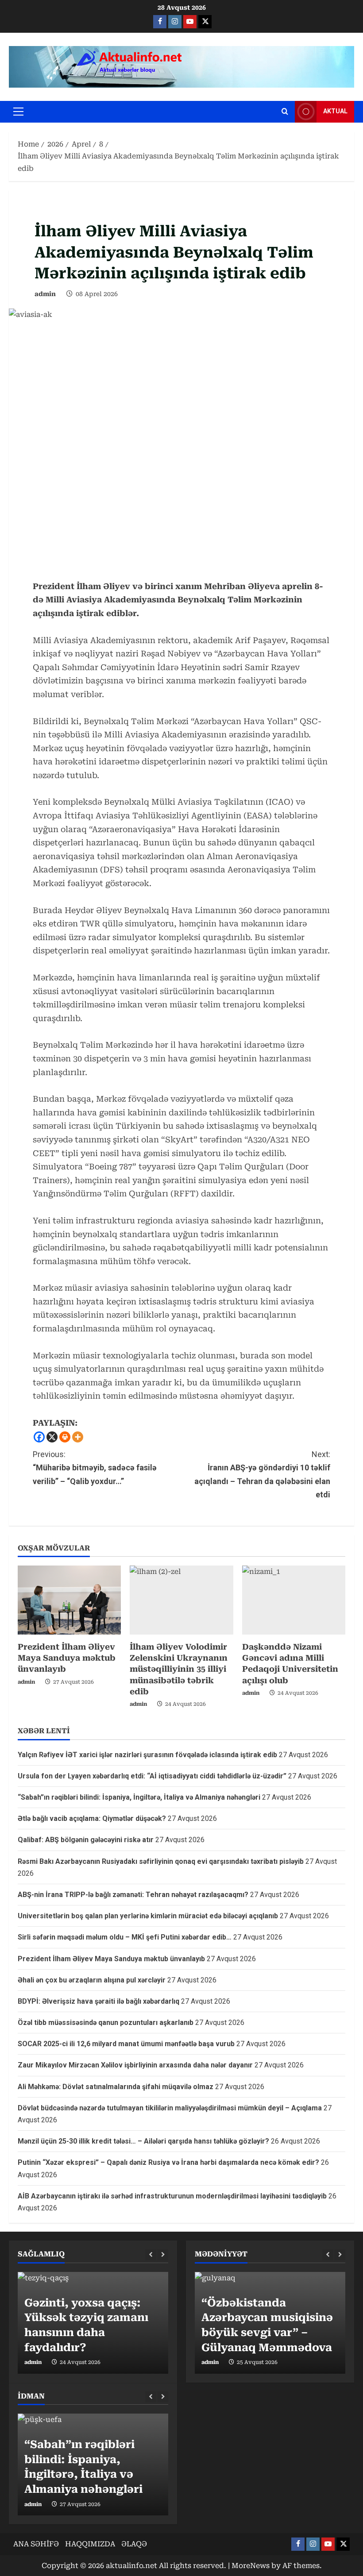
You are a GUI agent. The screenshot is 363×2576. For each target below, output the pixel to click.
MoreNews (251, 2566)
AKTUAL (335, 111)
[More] (78, 1437)
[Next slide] (163, 2255)
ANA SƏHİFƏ (36, 2544)
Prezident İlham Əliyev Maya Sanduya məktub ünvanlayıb (67, 1658)
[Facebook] (39, 1437)
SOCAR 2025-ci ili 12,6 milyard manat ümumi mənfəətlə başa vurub (126, 2044)
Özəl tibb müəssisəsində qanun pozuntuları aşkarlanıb (106, 2023)
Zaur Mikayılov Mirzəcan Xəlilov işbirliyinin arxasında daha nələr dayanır (135, 2065)
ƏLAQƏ (134, 2544)
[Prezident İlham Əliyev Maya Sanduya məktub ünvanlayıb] (69, 1600)
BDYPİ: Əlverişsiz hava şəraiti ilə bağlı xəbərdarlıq (98, 2001)
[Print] (65, 1437)
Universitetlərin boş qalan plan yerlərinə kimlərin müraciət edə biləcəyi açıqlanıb (148, 1916)
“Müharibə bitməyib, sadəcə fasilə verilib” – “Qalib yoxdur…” (95, 1468)
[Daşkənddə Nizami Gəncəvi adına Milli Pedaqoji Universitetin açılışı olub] (294, 1600)
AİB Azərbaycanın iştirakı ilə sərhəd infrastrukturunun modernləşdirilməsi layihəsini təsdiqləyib (172, 2196)
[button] (18, 112)
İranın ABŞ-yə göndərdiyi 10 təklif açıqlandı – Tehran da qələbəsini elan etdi (262, 1475)
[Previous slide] (151, 2255)
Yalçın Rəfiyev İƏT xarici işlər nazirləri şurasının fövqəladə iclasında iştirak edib (147, 1755)
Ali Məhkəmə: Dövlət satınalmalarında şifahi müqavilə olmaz (116, 2087)
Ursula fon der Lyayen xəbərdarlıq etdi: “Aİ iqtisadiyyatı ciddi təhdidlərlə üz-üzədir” (152, 1776)
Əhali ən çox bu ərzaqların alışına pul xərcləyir (92, 1980)
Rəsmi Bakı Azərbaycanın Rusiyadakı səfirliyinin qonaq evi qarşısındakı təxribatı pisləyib (161, 1861)
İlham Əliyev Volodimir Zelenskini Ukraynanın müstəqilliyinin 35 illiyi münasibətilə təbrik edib (179, 1669)
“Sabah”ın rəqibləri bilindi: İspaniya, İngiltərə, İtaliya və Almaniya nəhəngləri (139, 1797)
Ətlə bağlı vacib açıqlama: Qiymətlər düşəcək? (92, 1818)
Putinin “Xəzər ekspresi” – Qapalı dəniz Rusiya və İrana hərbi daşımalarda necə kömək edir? (168, 2162)
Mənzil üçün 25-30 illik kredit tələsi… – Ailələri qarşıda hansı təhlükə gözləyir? (143, 2141)
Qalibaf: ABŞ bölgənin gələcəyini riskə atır (86, 1840)
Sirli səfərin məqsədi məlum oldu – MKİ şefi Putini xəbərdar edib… (125, 1937)
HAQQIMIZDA (90, 2544)
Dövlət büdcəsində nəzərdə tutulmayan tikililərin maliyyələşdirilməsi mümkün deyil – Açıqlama (170, 2108)
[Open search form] (285, 112)
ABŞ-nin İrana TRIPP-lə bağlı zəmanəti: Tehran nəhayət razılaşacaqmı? (133, 1895)
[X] (52, 1437)
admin (45, 294)
